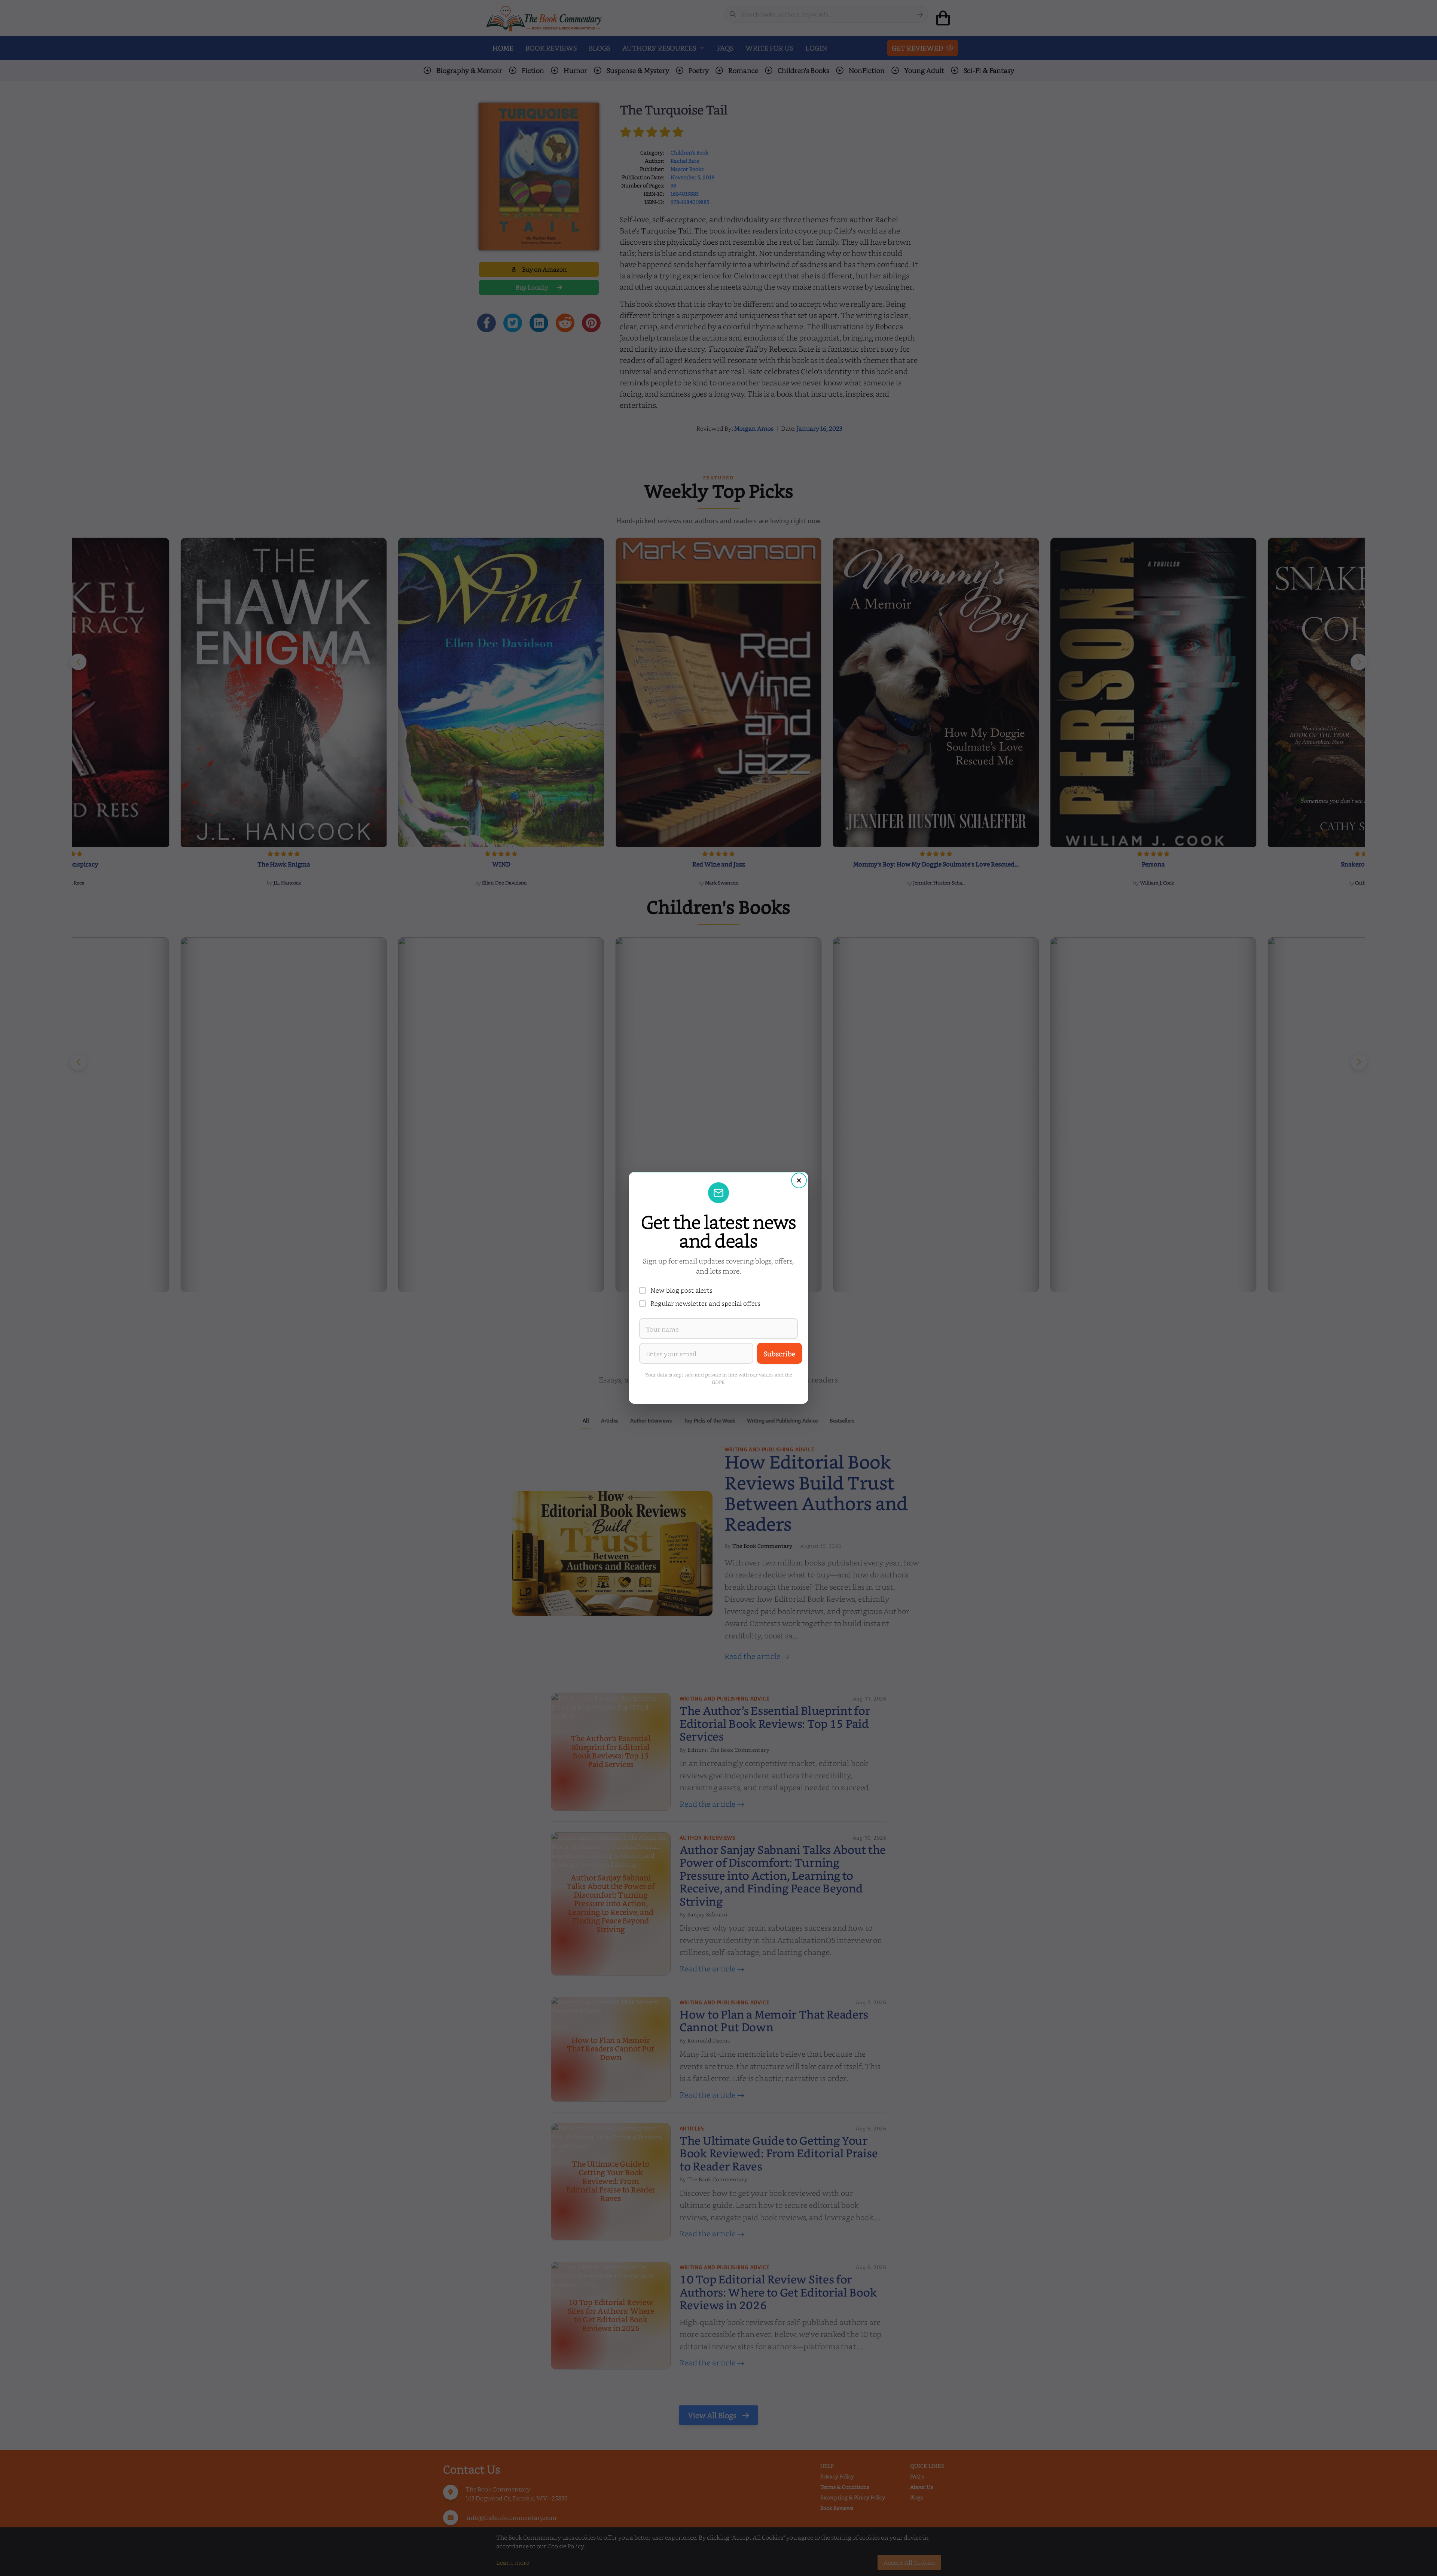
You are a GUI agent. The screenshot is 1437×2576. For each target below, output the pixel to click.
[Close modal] (799, 1180)
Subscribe (779, 1353)
